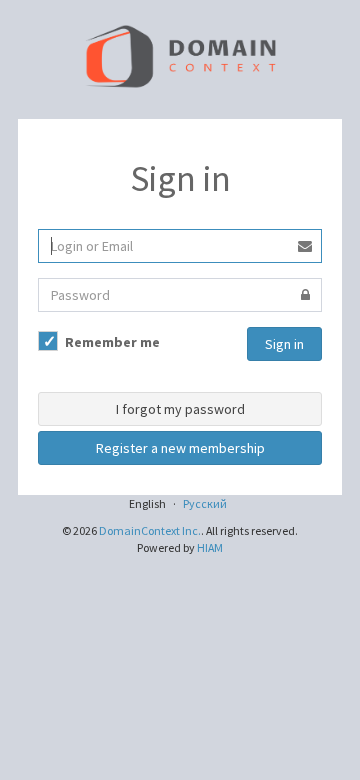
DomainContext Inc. (150, 530)
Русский (205, 503)
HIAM (210, 547)
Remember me (111, 342)
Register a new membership (180, 448)
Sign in (284, 344)
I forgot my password (180, 409)
